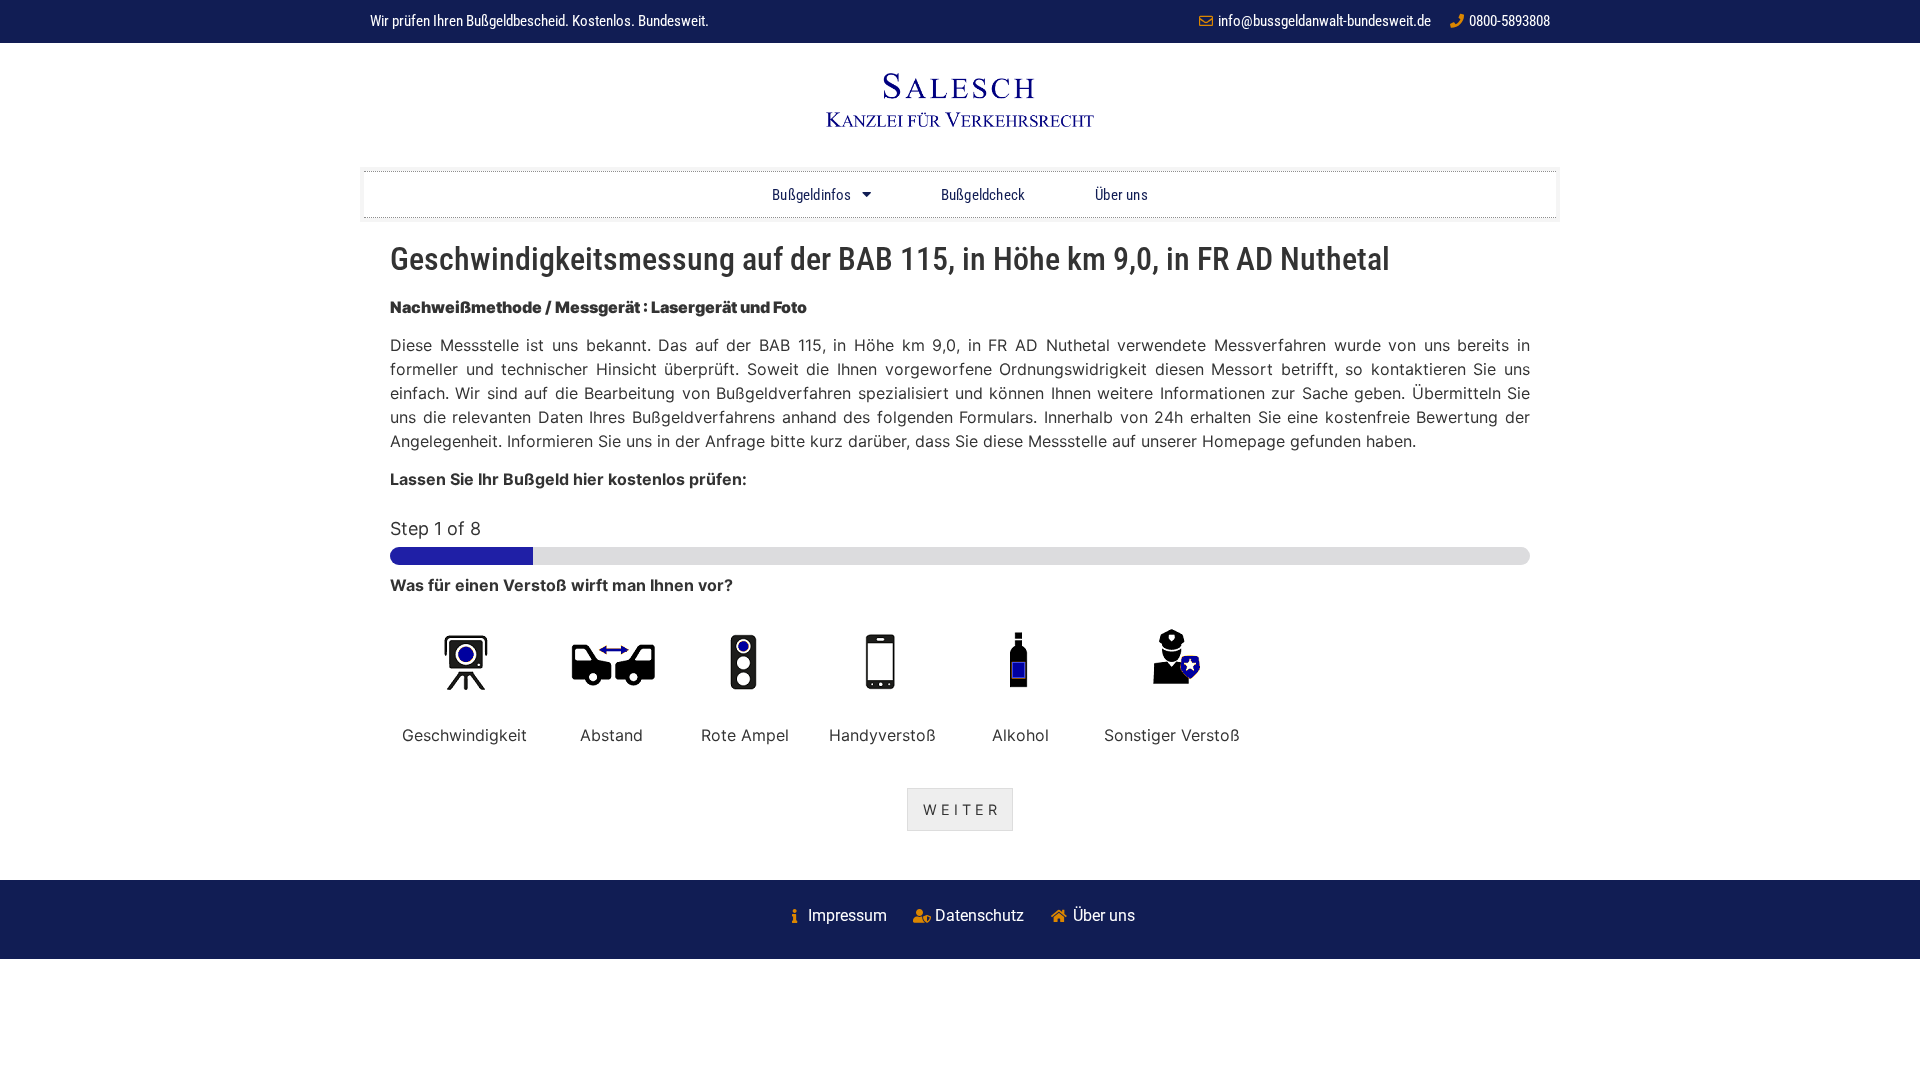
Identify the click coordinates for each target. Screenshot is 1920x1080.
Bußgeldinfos (811, 195)
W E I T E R (960, 809)
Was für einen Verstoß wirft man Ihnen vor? (561, 585)
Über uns (1121, 195)
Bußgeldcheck (983, 195)
